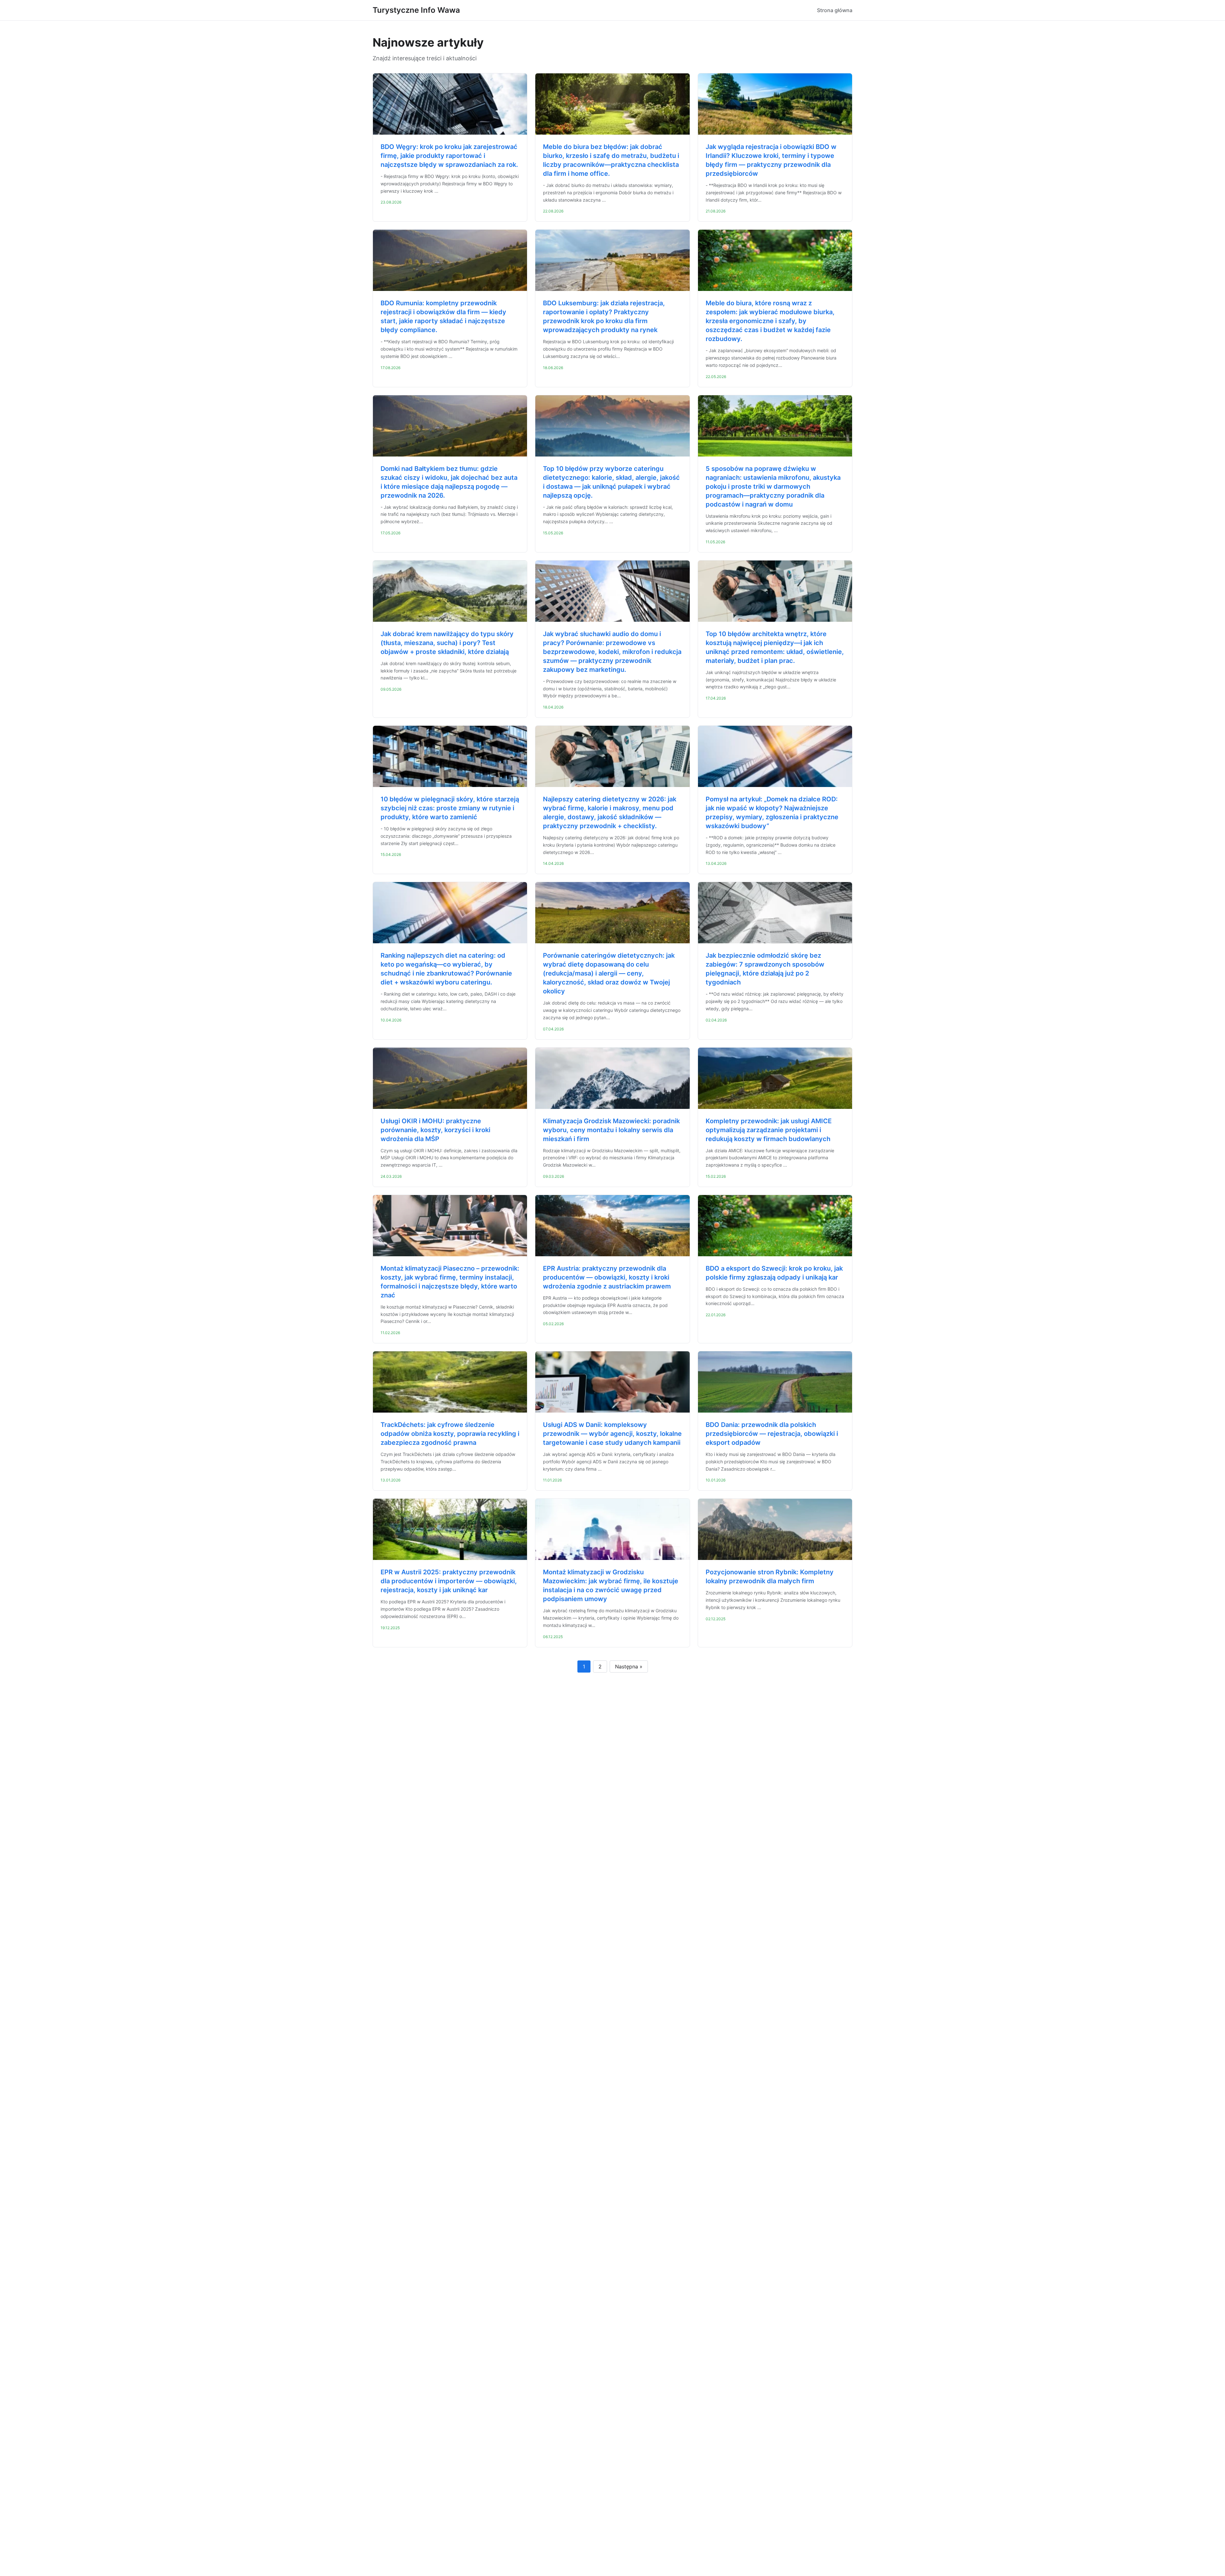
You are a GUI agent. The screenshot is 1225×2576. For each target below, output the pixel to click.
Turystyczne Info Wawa (416, 10)
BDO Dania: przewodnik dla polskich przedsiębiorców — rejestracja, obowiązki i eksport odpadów (772, 1434)
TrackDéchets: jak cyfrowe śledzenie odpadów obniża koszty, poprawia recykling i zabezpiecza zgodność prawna (450, 1434)
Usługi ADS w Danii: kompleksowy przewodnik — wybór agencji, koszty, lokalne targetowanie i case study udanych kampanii (612, 1434)
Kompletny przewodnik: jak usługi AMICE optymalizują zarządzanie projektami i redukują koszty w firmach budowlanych (769, 1130)
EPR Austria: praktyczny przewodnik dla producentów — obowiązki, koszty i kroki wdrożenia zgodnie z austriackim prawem (607, 1277)
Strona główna (835, 10)
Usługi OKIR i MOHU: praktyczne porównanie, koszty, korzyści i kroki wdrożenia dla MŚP (435, 1130)
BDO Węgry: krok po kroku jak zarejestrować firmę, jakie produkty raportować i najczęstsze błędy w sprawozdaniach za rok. (449, 156)
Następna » (629, 1667)
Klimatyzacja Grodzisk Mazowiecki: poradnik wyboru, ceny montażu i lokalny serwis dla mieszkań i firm (611, 1130)
